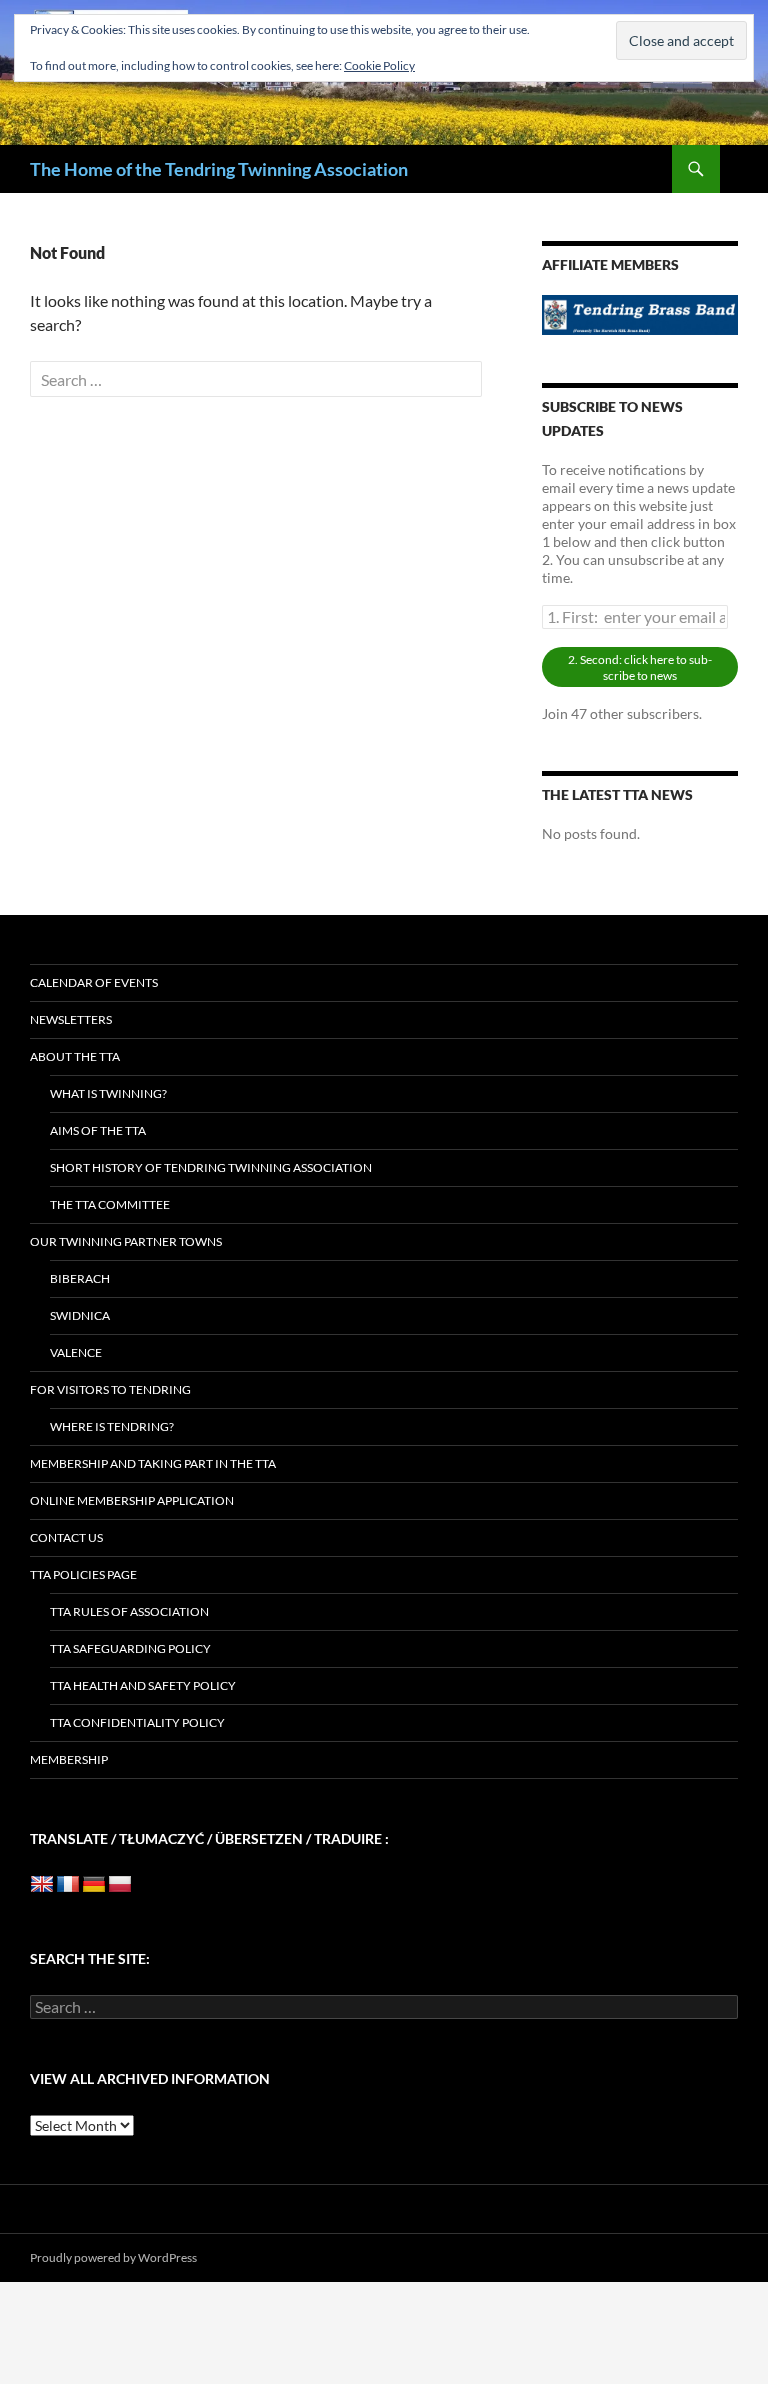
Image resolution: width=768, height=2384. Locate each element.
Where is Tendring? (112, 1426)
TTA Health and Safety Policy (143, 1685)
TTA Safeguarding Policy (130, 1648)
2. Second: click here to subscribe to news (640, 667)
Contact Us (66, 1537)
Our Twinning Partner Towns (126, 1241)
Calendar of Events (94, 982)
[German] (94, 1885)
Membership (69, 1759)
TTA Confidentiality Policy (137, 1722)
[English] (42, 1885)
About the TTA (75, 1056)
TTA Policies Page (83, 1574)
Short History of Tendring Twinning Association (211, 1167)
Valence (76, 1352)
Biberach (80, 1278)
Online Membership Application (132, 1500)
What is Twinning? (108, 1093)
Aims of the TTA (98, 1130)
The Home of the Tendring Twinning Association (219, 169)
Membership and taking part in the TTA (153, 1463)
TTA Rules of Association (129, 1611)
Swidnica (80, 1315)
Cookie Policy (379, 65)
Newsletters (71, 1019)
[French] (68, 1885)
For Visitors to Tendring (110, 1389)
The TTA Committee (110, 1204)
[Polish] (120, 1885)
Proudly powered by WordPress (113, 2257)
